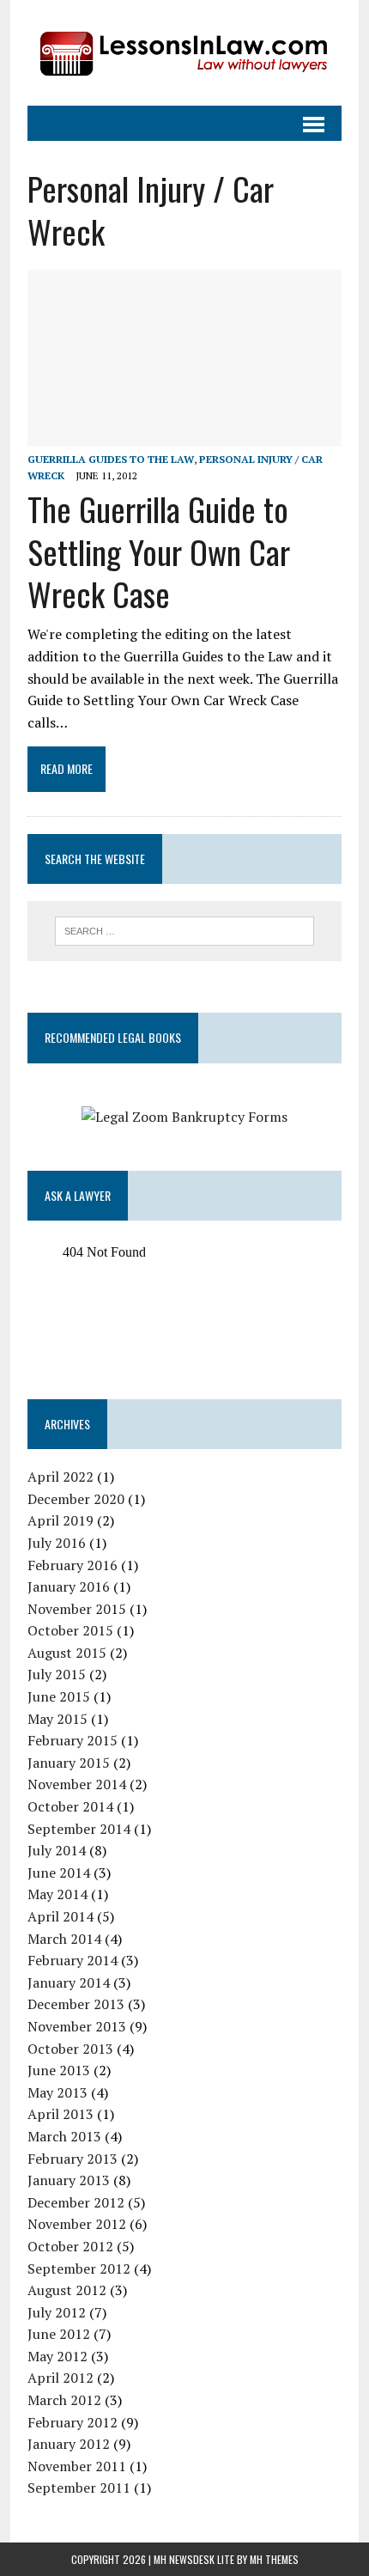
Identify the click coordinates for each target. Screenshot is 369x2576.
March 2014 (64, 1939)
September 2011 (79, 2488)
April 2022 (60, 1477)
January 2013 (69, 2180)
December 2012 (76, 2202)
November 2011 (77, 2466)
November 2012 (77, 2224)
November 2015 (77, 1609)
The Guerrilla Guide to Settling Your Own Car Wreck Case (159, 551)
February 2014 (73, 1960)
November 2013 (77, 2026)
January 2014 (69, 1982)
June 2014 (59, 1873)
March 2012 (64, 2400)
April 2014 (60, 1916)
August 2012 (67, 2290)
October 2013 (70, 2049)
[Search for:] (185, 929)
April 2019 (60, 1520)
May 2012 (57, 2356)
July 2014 (57, 1850)
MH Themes (274, 2559)
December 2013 (76, 2004)
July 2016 (57, 1543)
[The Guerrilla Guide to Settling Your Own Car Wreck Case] (184, 435)
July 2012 (57, 2312)
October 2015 (70, 1630)
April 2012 (60, 2378)
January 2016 (69, 1586)
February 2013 (73, 2159)
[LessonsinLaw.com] (184, 53)
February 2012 (73, 2422)
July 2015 (57, 1674)
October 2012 (70, 2246)
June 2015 (59, 1696)
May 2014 (57, 1894)
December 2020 (76, 1499)
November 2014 (77, 1784)
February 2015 (73, 1740)
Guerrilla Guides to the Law (111, 459)
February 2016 (73, 1565)
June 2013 (59, 2070)
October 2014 (70, 1806)
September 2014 (79, 1829)
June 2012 (59, 2334)
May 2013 (57, 2092)
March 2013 (64, 2136)
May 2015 (57, 1719)
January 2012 (69, 2444)
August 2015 (67, 1653)
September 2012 (79, 2268)
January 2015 (69, 1763)
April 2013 (60, 2114)
